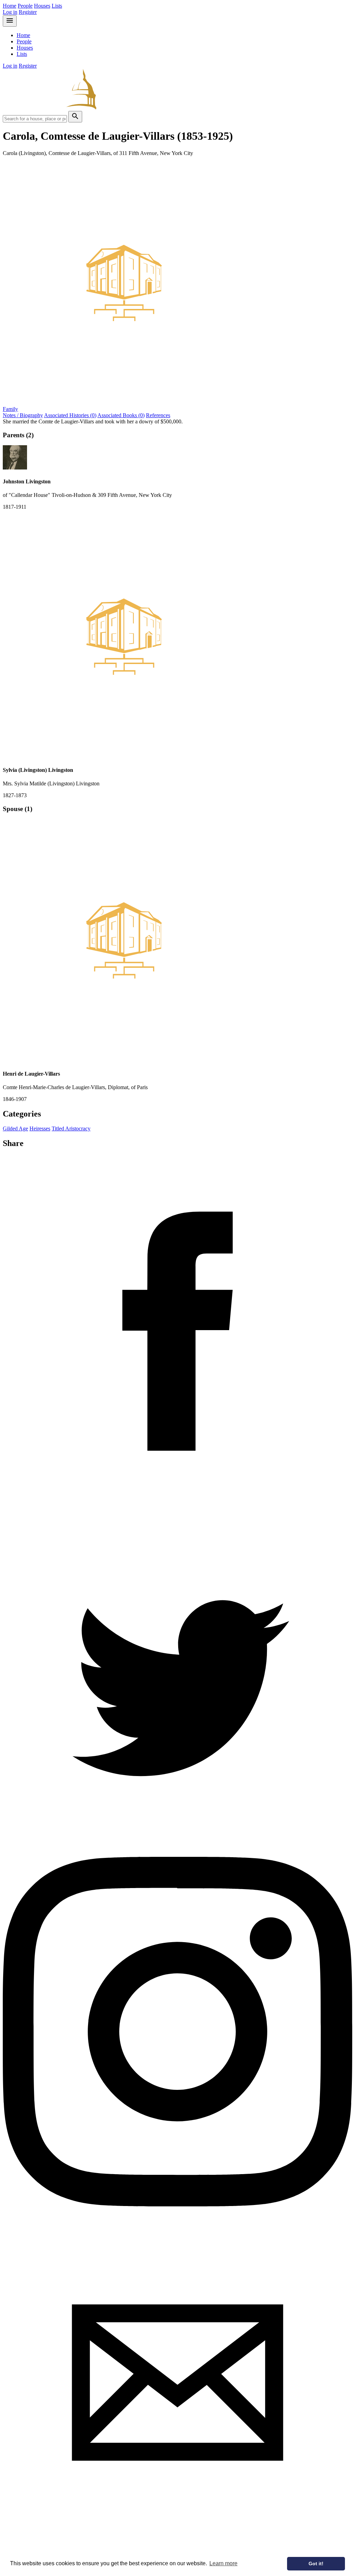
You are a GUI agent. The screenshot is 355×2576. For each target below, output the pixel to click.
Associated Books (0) (121, 415)
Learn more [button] (223, 2563)
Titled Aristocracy (71, 1128)
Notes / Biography (23, 415)
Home (10, 6)
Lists (57, 6)
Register (28, 12)
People (25, 6)
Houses (42, 6)
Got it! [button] (316, 2564)
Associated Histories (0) (70, 415)
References (158, 415)
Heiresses (40, 1128)
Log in (10, 12)
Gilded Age (15, 1128)
